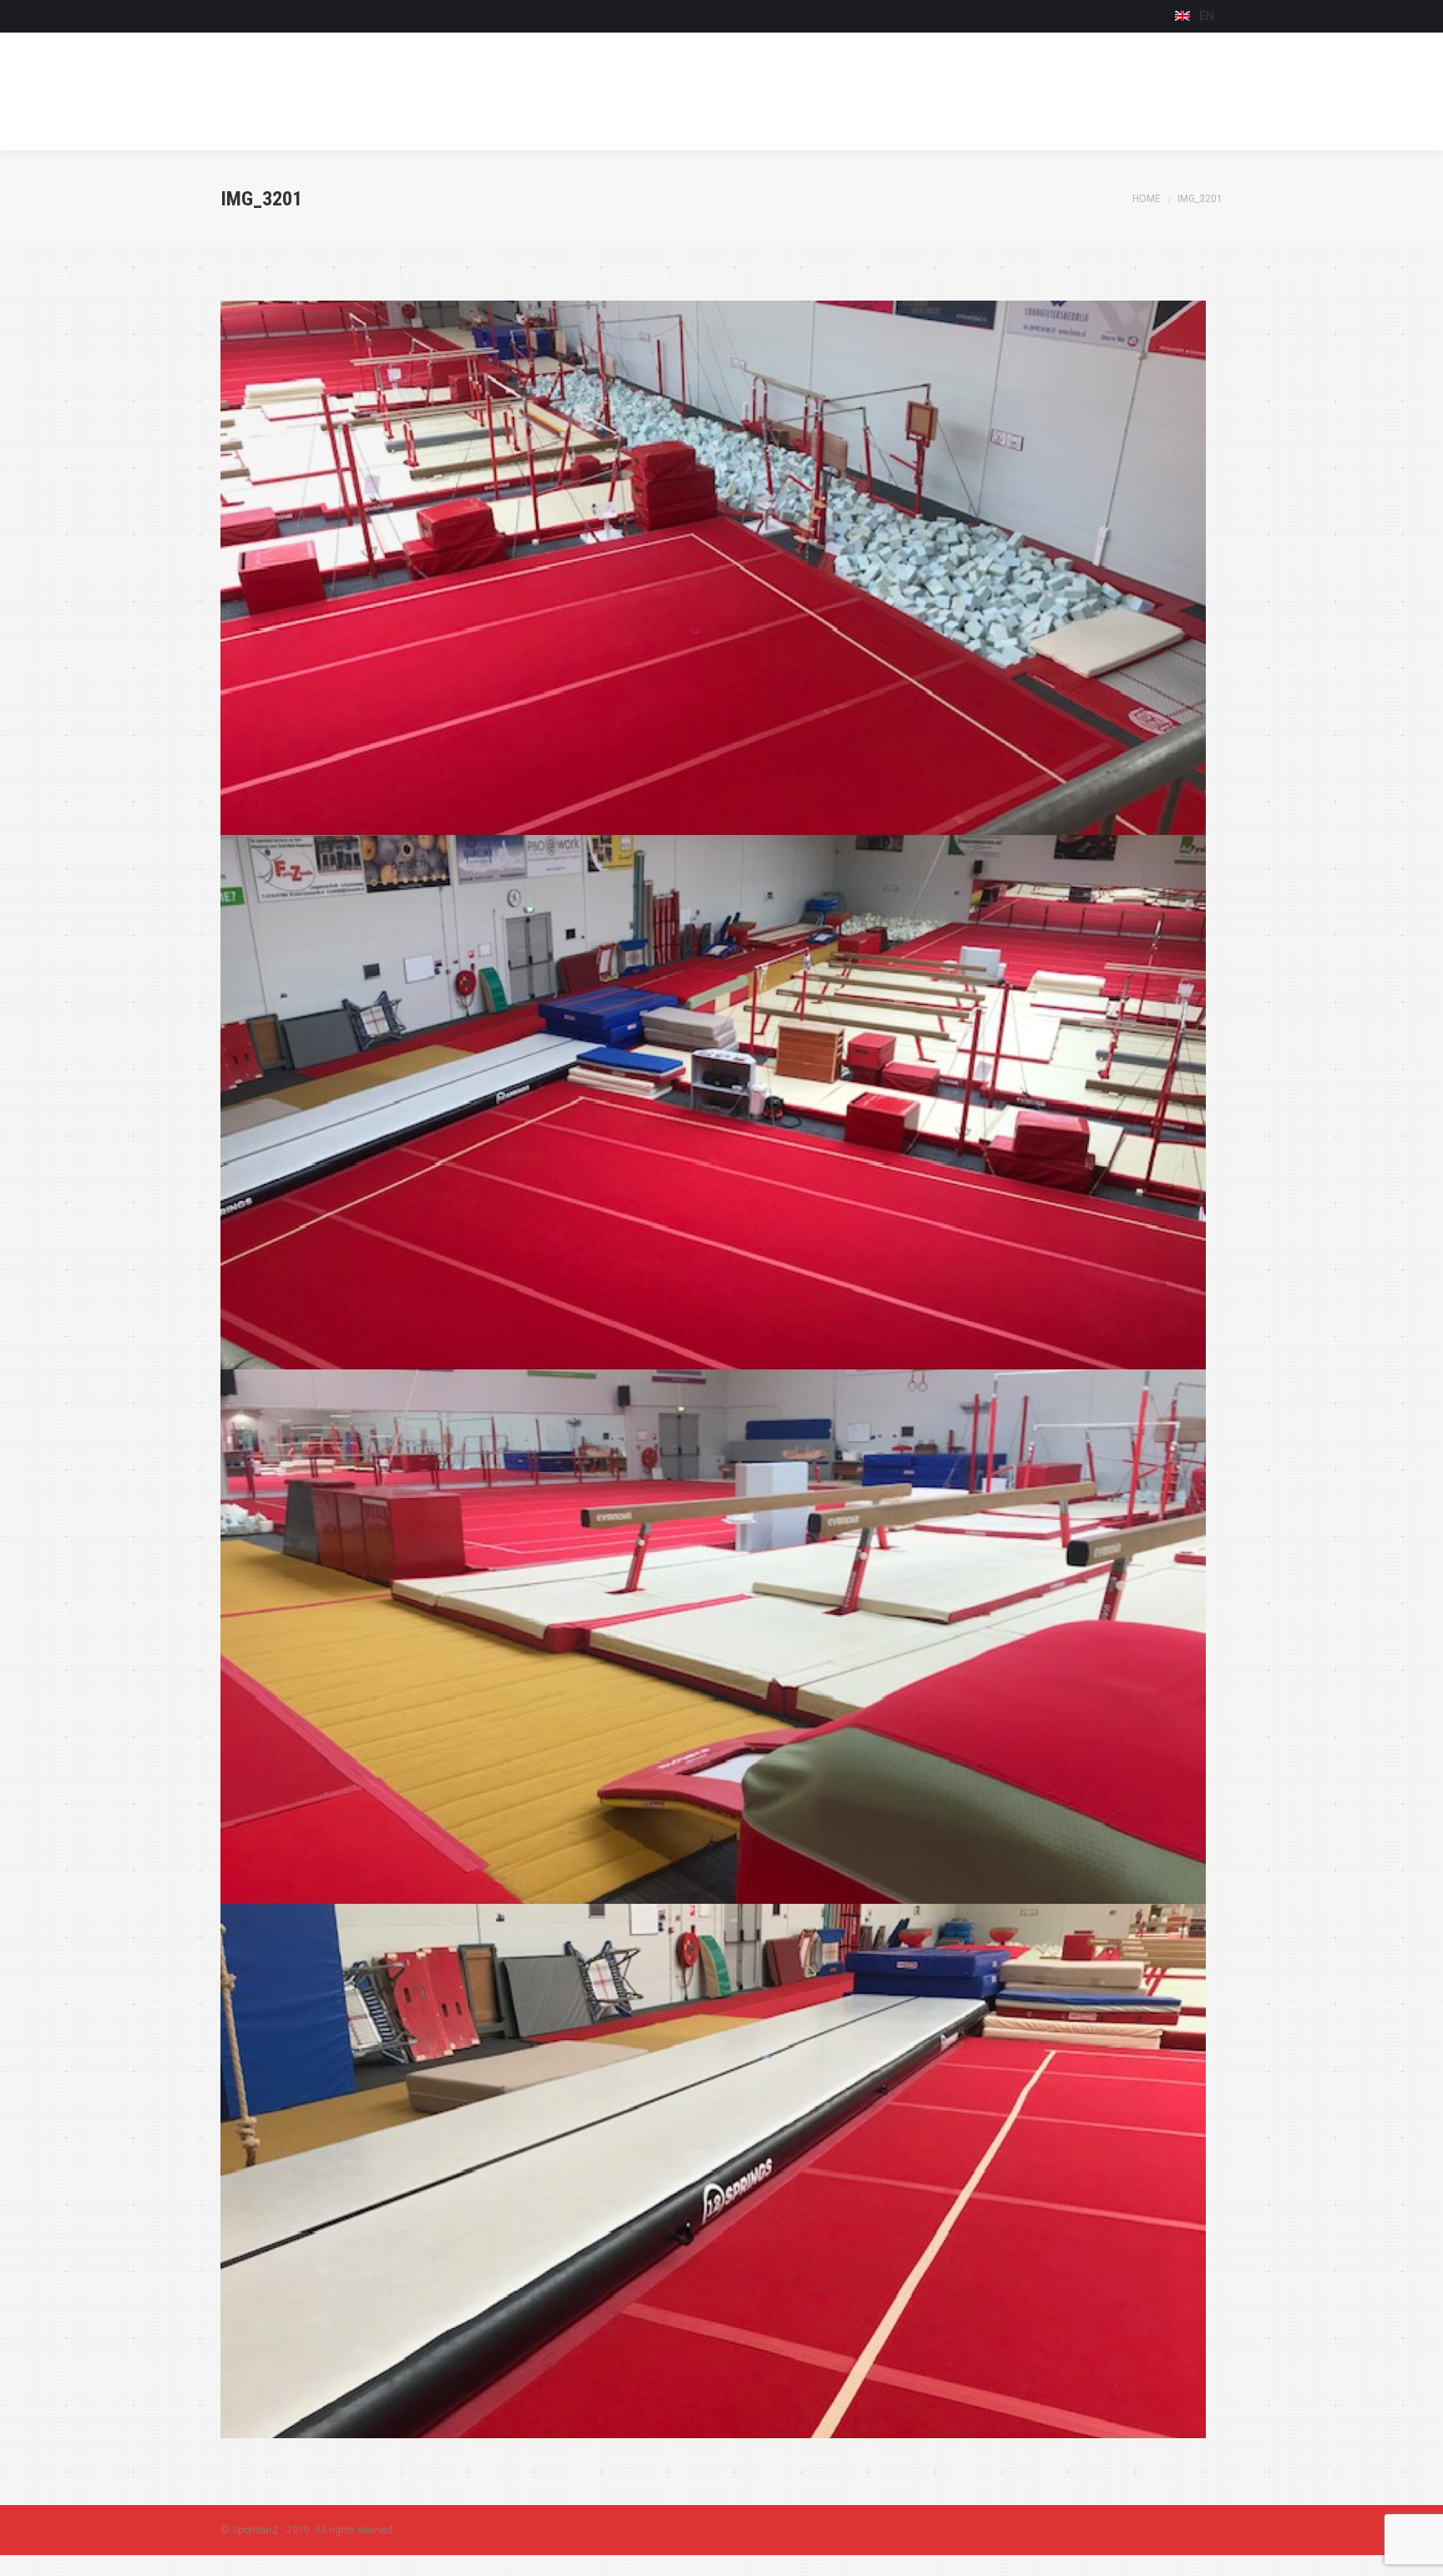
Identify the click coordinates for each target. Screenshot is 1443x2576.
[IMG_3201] (721, 1369)
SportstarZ (256, 2530)
